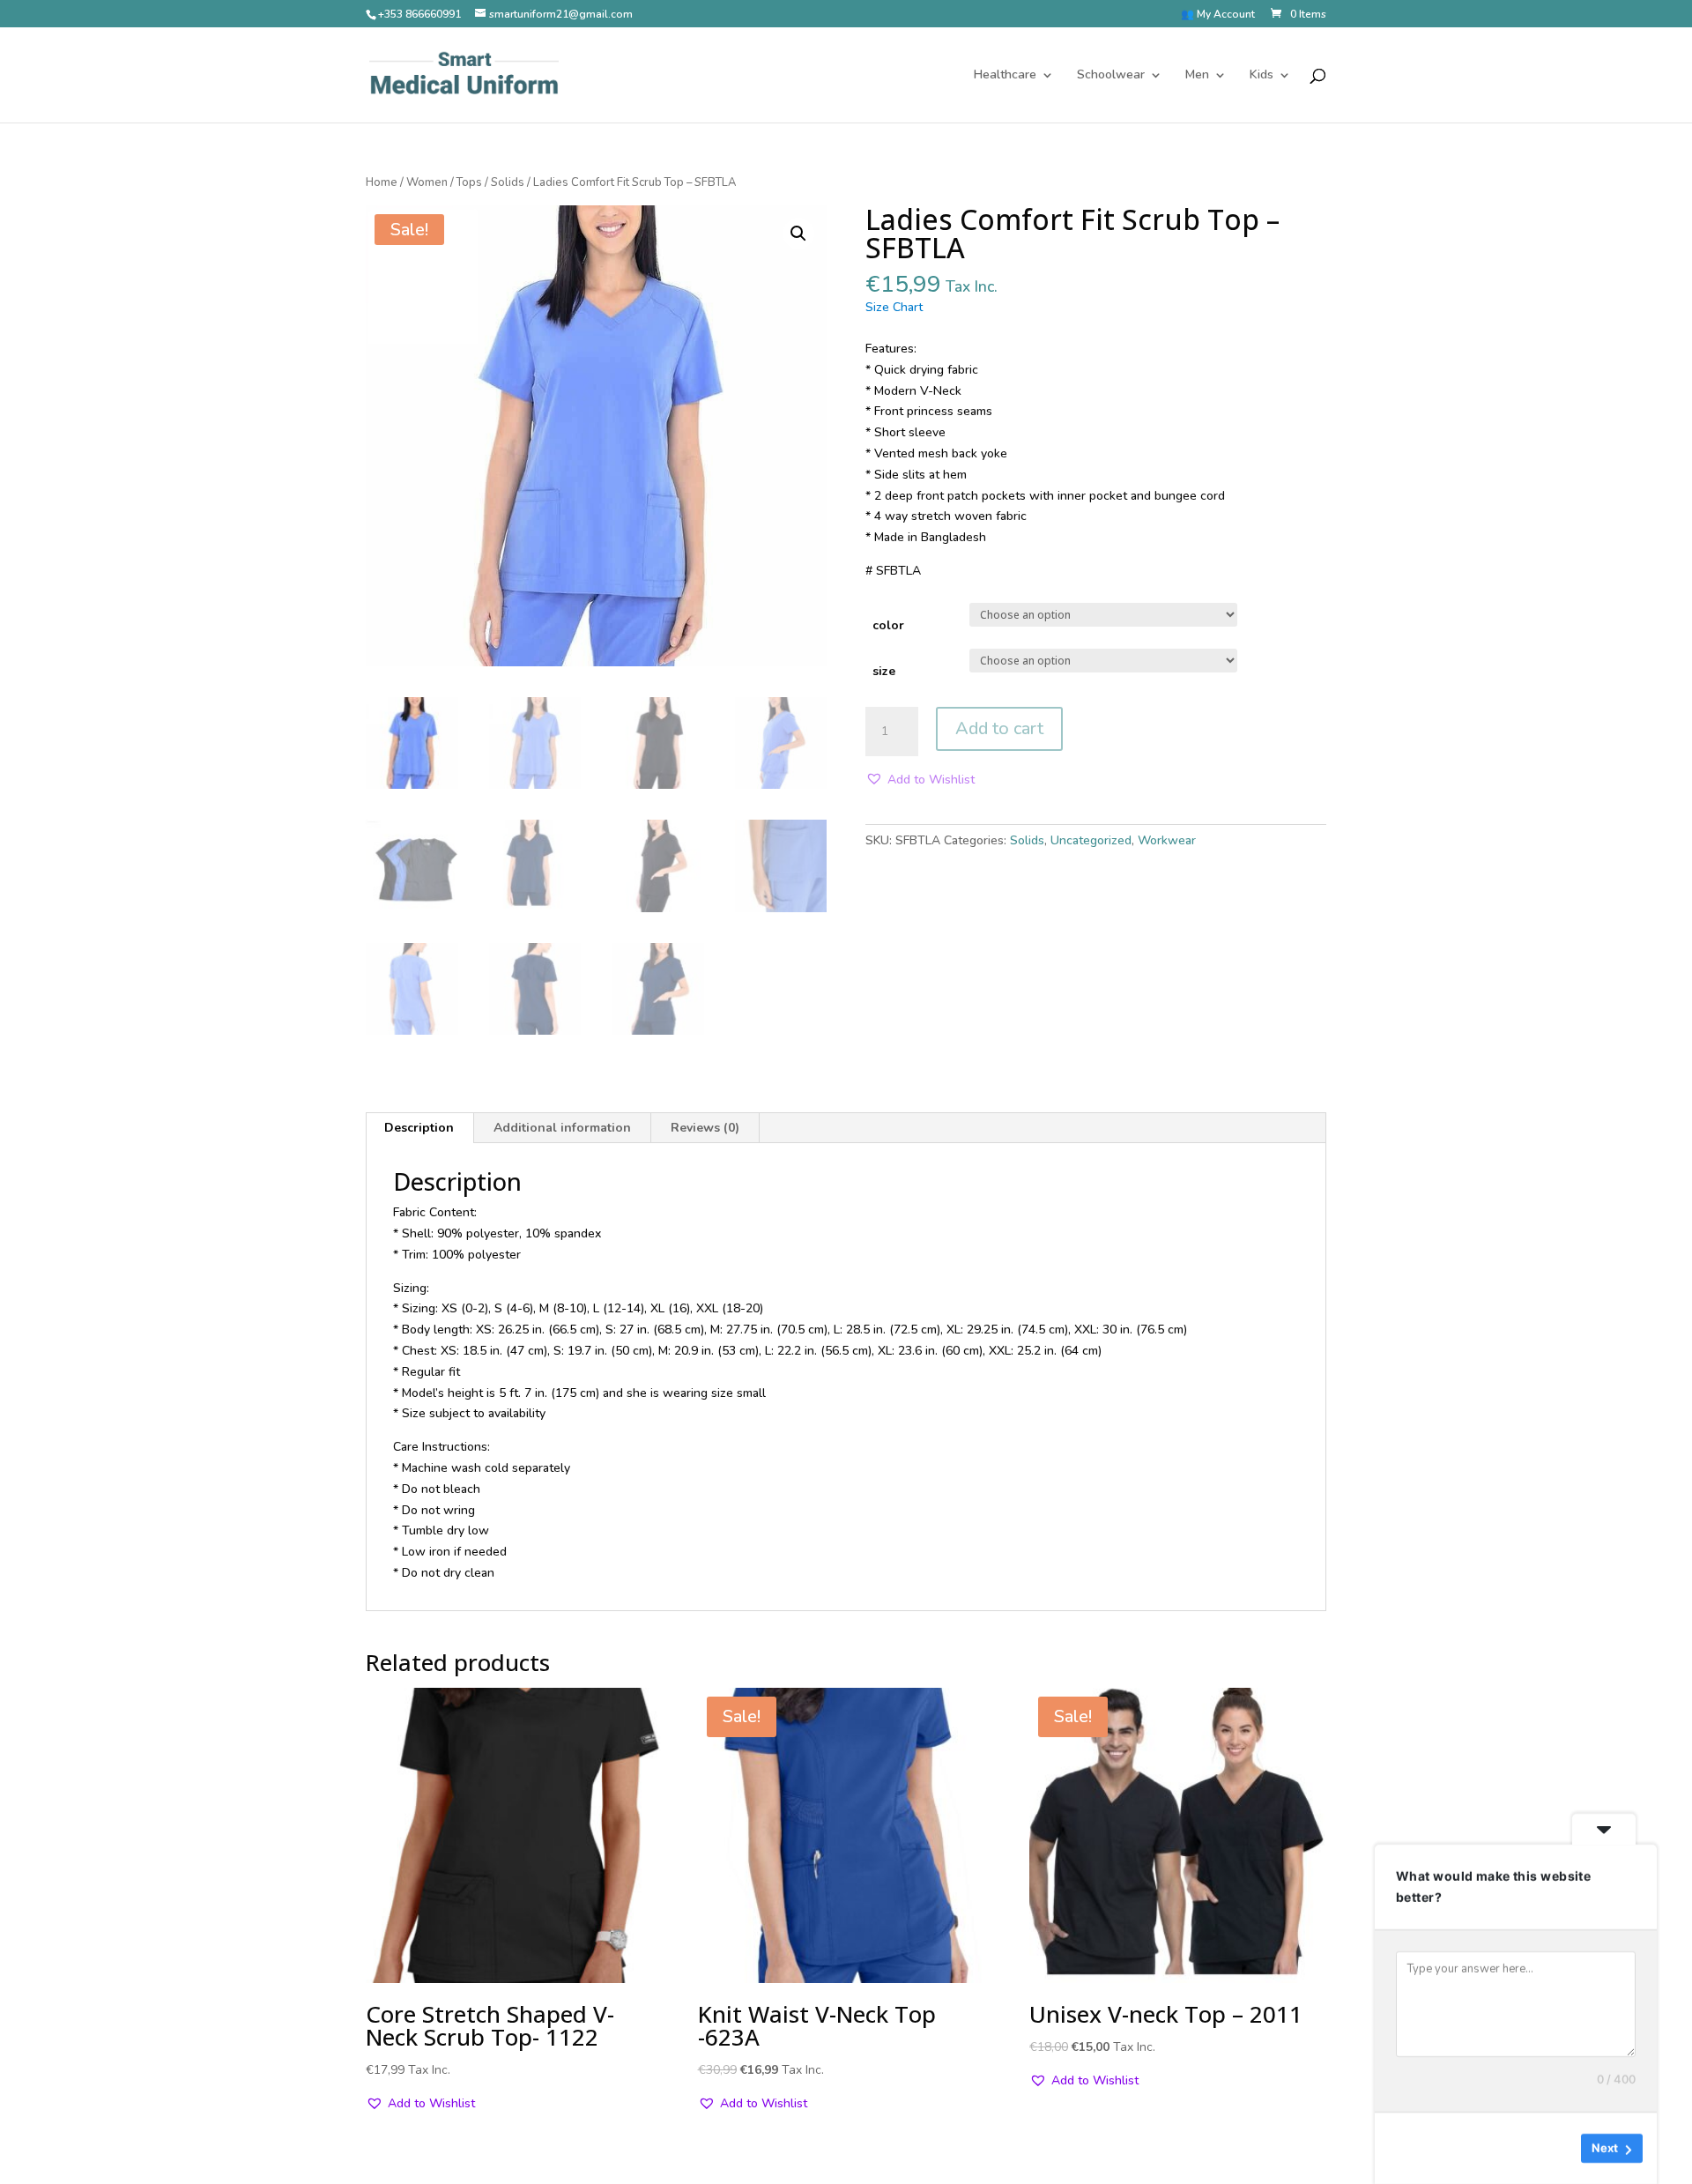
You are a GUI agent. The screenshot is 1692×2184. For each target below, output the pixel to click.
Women (427, 182)
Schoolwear (1111, 76)
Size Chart (894, 307)
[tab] (419, 1128)
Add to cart (999, 728)
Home (382, 182)
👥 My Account (1218, 15)
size (884, 671)
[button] (920, 780)
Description (419, 1128)
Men (1197, 76)
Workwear (1167, 840)
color (888, 625)
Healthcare (1005, 76)
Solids (508, 182)
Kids (1262, 76)
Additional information (562, 1128)
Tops (469, 182)
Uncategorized (1091, 840)
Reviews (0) (705, 1128)
